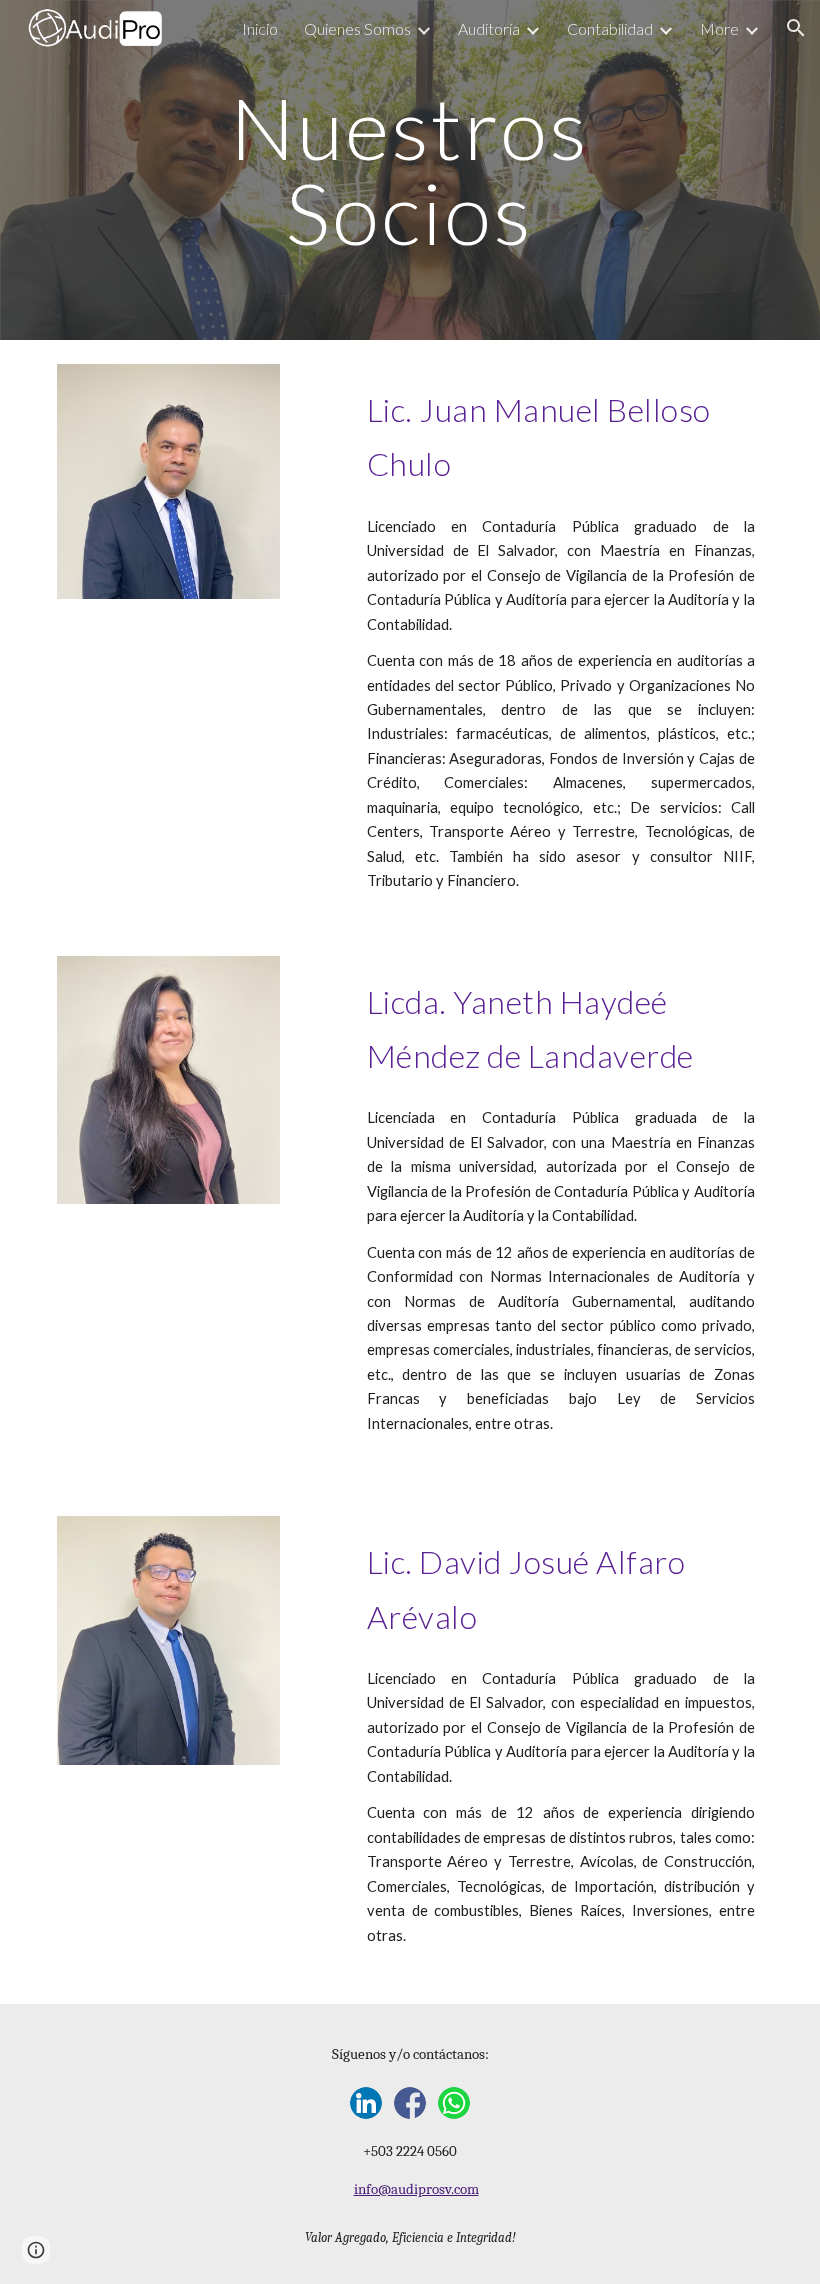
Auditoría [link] (489, 28)
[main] (410, 170)
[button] (796, 28)
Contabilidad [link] (610, 28)
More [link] (719, 28)
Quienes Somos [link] (357, 28)
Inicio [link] (260, 28)
